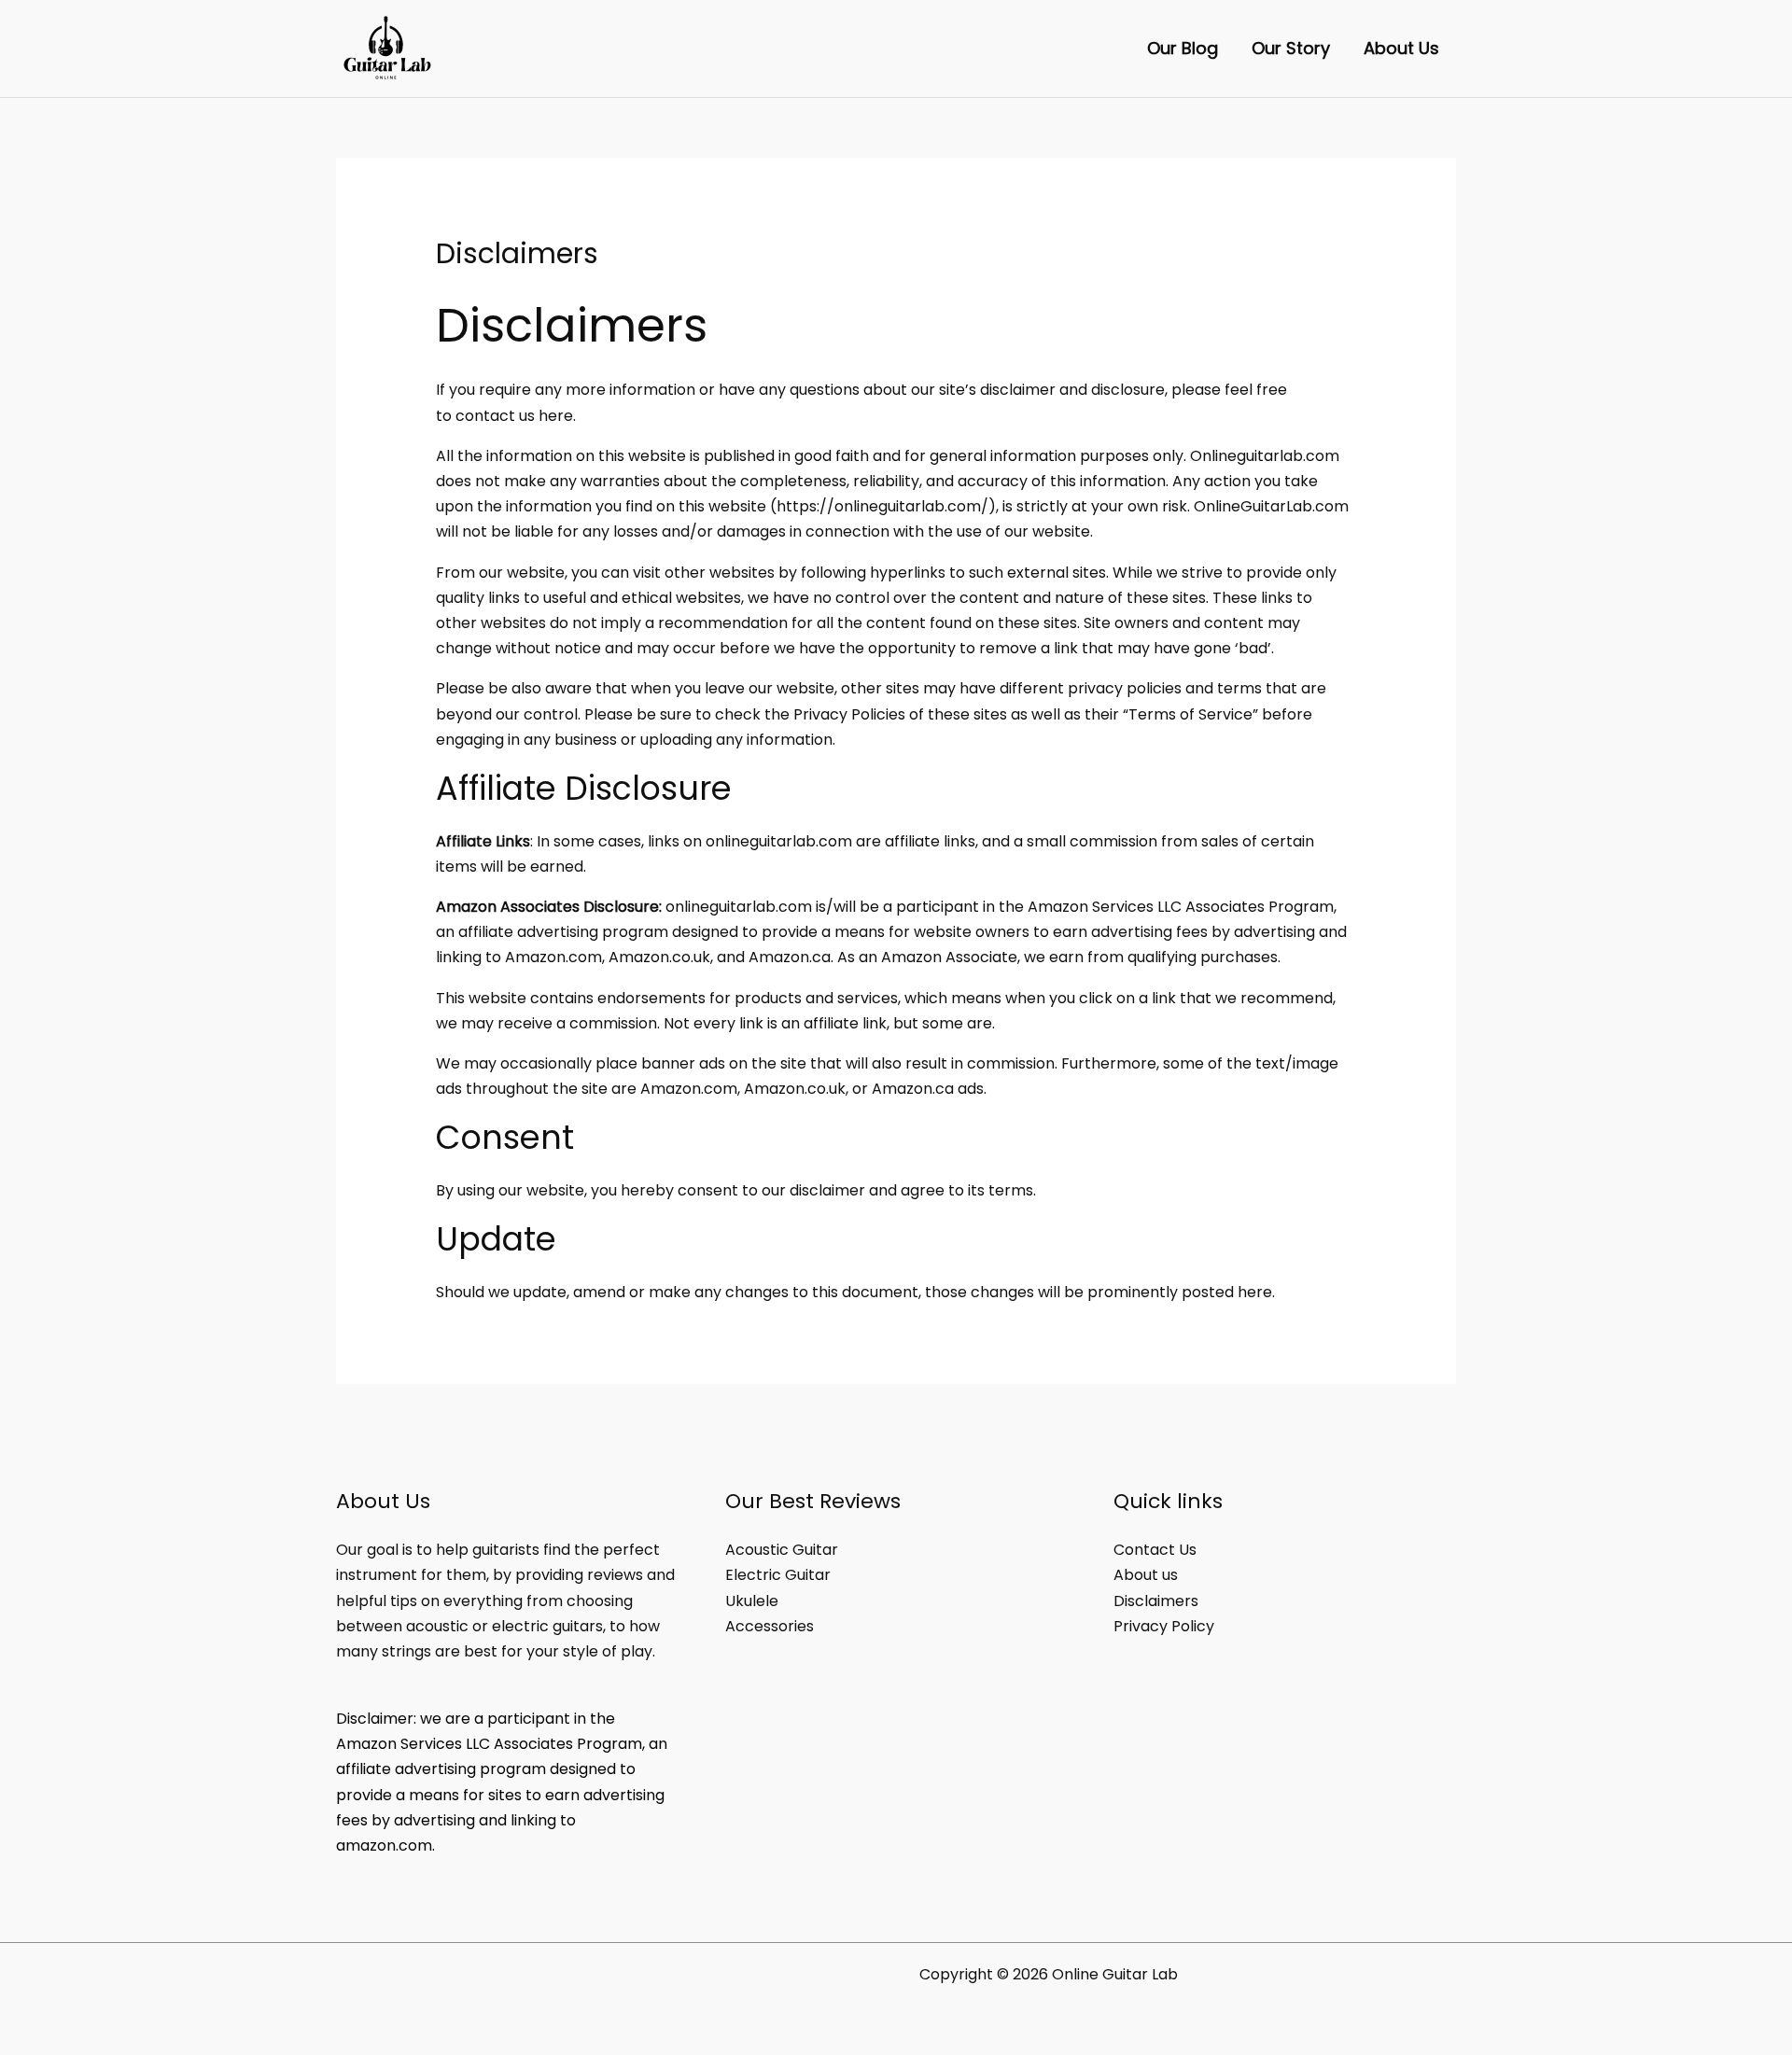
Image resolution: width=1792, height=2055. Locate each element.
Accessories (770, 1626)
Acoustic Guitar (782, 1550)
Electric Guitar (778, 1575)
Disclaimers (1156, 1601)
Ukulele (752, 1601)
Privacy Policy (1164, 1626)
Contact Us (1155, 1550)
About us (1146, 1575)
